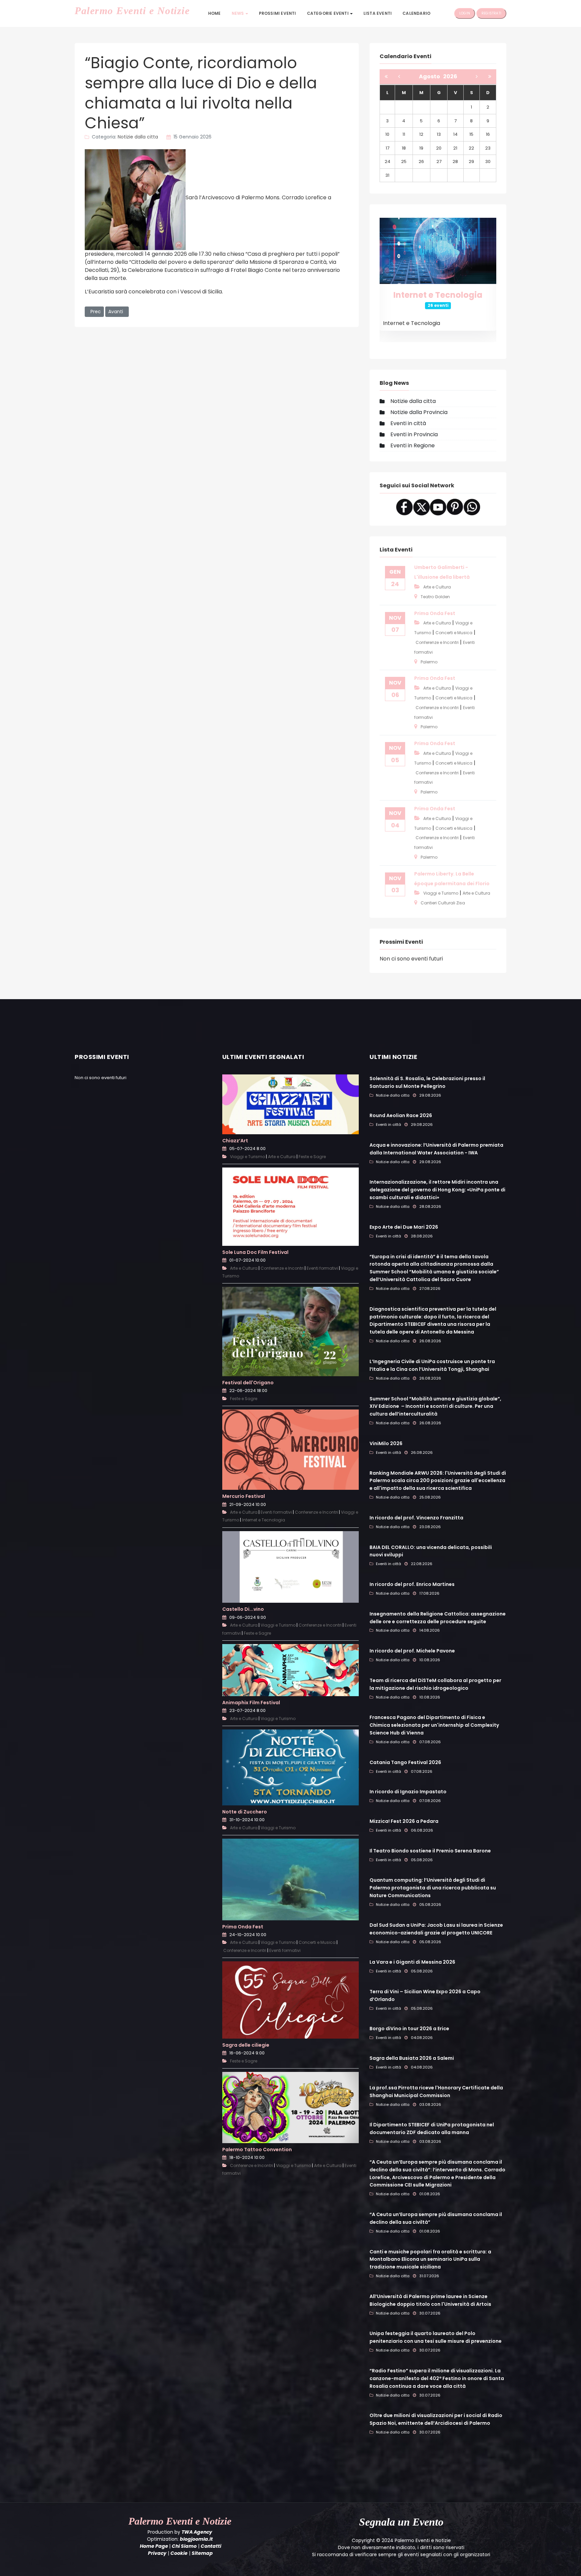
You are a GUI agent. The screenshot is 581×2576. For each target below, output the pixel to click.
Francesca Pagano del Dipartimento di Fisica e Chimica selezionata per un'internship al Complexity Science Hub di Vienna (434, 1725)
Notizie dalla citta (138, 137)
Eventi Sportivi (438, 295)
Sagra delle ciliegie (246, 2045)
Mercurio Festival (244, 1496)
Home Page (154, 2546)
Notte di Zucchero (245, 1812)
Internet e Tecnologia (264, 1520)
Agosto (431, 76)
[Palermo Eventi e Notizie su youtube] (438, 507)
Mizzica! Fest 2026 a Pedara (404, 1821)
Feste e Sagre (312, 1157)
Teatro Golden (435, 597)
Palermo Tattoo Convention (257, 2150)
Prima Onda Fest (435, 613)
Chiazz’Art (235, 1141)
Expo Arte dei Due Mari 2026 (404, 1227)
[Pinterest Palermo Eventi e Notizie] (455, 507)
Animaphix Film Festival (251, 1703)
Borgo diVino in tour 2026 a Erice (409, 2029)
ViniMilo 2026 (386, 1443)
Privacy (157, 2553)
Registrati (491, 13)
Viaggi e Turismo (441, 893)
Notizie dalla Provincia (419, 412)
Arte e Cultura (437, 587)
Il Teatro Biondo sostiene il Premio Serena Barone (430, 1851)
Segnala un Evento (401, 2522)
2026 (450, 76)
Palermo (429, 662)
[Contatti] (472, 507)
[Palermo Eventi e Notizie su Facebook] (404, 507)
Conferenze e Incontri (437, 642)
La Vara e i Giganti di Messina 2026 (412, 1962)
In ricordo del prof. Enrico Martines (412, 1584)
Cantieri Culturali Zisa (443, 903)
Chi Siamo (184, 2546)
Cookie (179, 2553)
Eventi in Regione (413, 445)
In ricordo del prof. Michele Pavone (412, 1651)
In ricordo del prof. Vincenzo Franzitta (416, 1518)
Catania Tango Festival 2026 (405, 1762)
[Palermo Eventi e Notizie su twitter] (421, 507)
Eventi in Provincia (414, 434)
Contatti (211, 2546)
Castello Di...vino (243, 1609)
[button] (240, 13)
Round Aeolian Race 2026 (401, 1115)
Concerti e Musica (454, 633)
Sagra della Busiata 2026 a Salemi (412, 2058)
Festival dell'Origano (248, 1382)
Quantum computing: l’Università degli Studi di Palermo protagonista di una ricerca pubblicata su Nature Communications (433, 1888)
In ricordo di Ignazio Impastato (408, 1792)
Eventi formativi (322, 1268)
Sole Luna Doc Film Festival (255, 1252)
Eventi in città (408, 423)
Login (465, 13)
